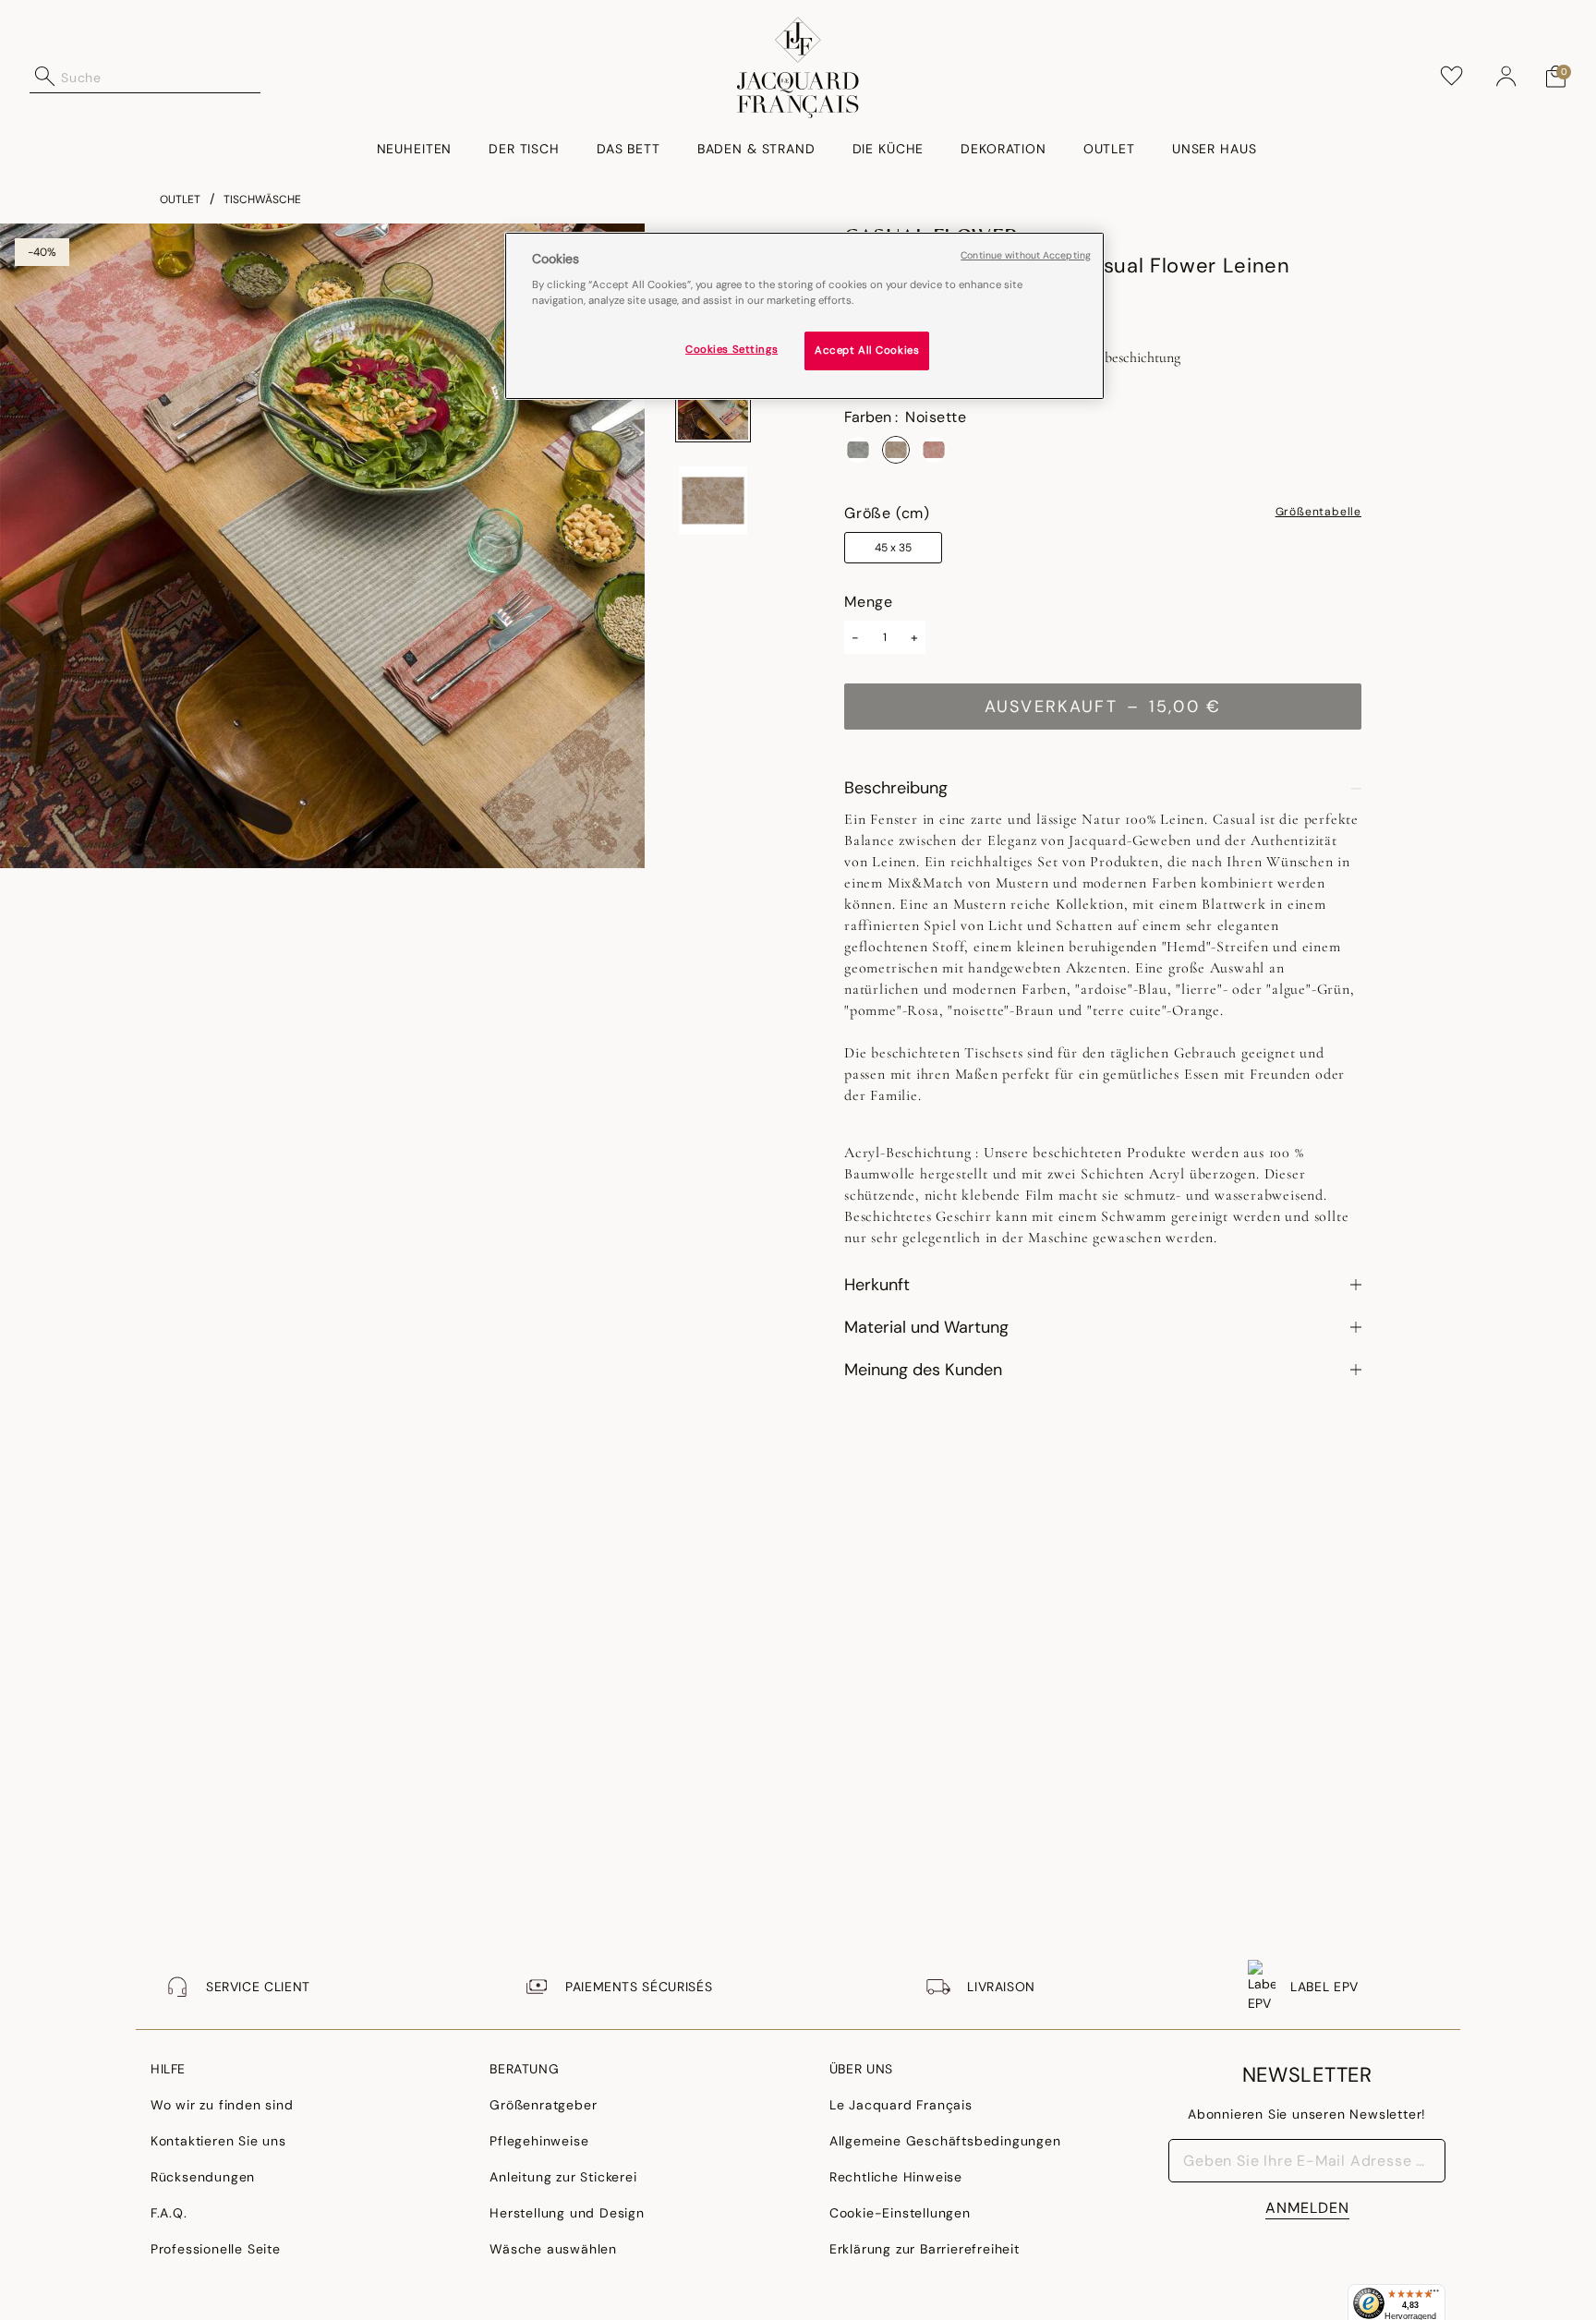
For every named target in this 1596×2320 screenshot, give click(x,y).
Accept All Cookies (867, 351)
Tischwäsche (262, 199)
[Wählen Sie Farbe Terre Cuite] (934, 450)
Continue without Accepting (1026, 255)
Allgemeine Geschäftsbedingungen (945, 2141)
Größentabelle (1318, 513)
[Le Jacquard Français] (798, 67)
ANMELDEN (1307, 2208)
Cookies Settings (731, 350)
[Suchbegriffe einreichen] (45, 77)
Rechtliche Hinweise (896, 2177)
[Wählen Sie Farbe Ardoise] (858, 450)
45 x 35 (893, 548)
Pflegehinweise (539, 2141)
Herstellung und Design (567, 2213)
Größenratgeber (543, 2105)
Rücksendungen (203, 2177)
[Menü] (1434, 2295)
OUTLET (180, 199)
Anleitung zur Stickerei (563, 2177)
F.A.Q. (169, 2213)
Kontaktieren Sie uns (218, 2141)
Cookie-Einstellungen (900, 2213)
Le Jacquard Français (901, 2105)
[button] (1506, 77)
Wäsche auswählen (553, 2249)
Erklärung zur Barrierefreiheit (925, 2249)
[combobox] (161, 77)
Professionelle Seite (216, 2249)
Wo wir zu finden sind (222, 2105)
